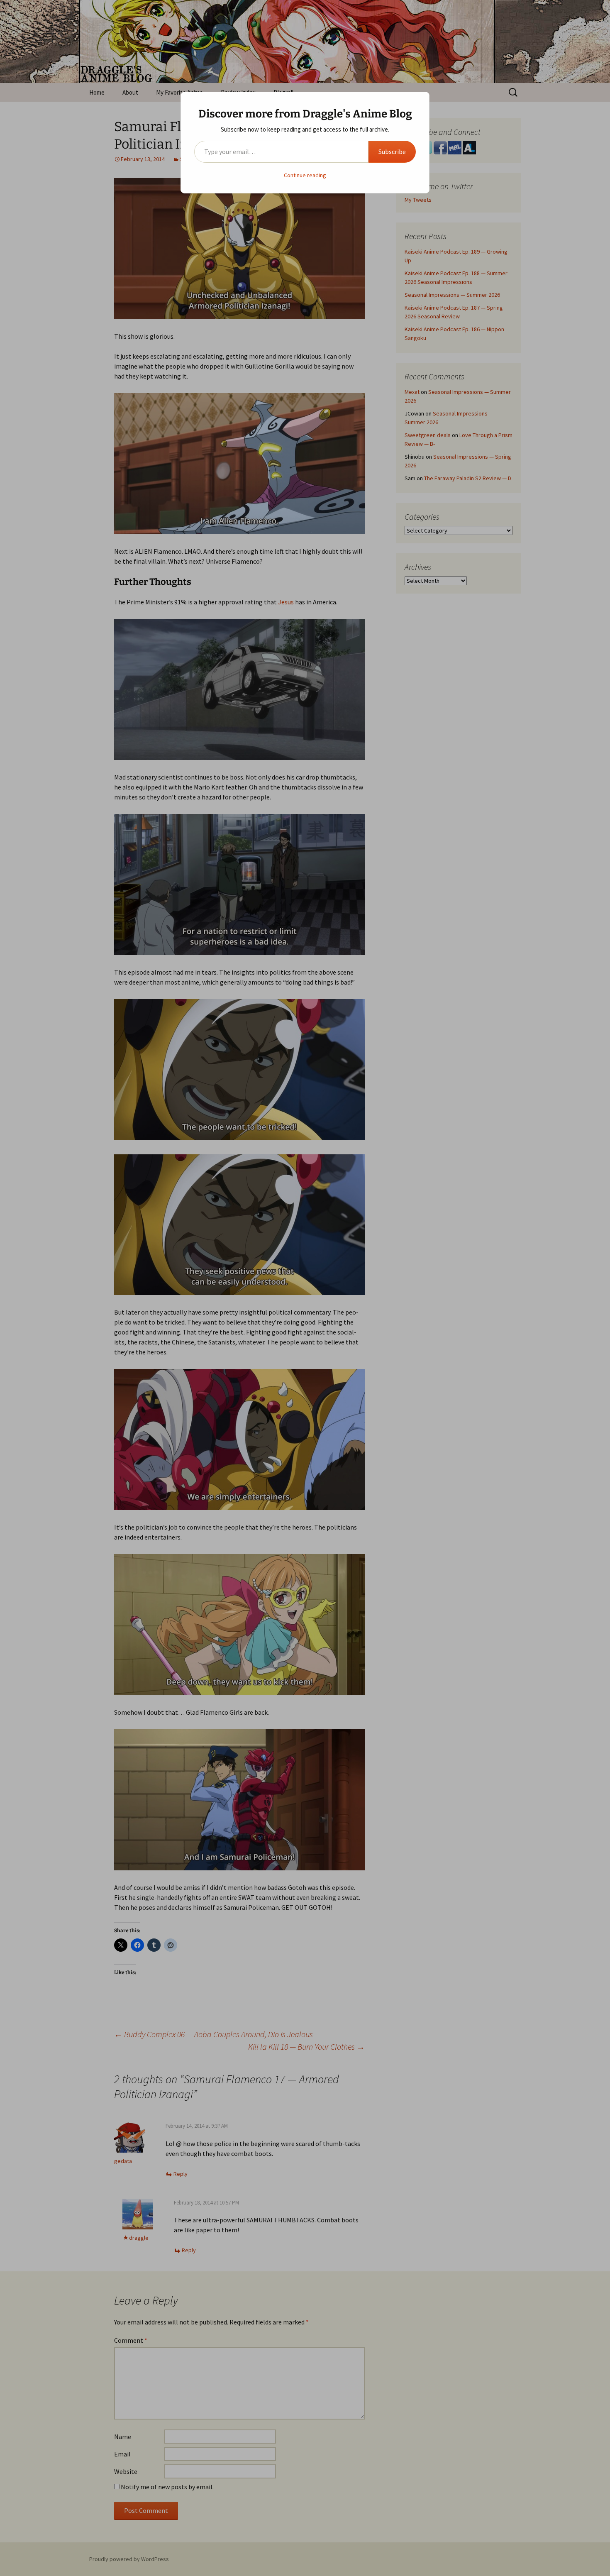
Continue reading (305, 175)
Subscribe (392, 152)
